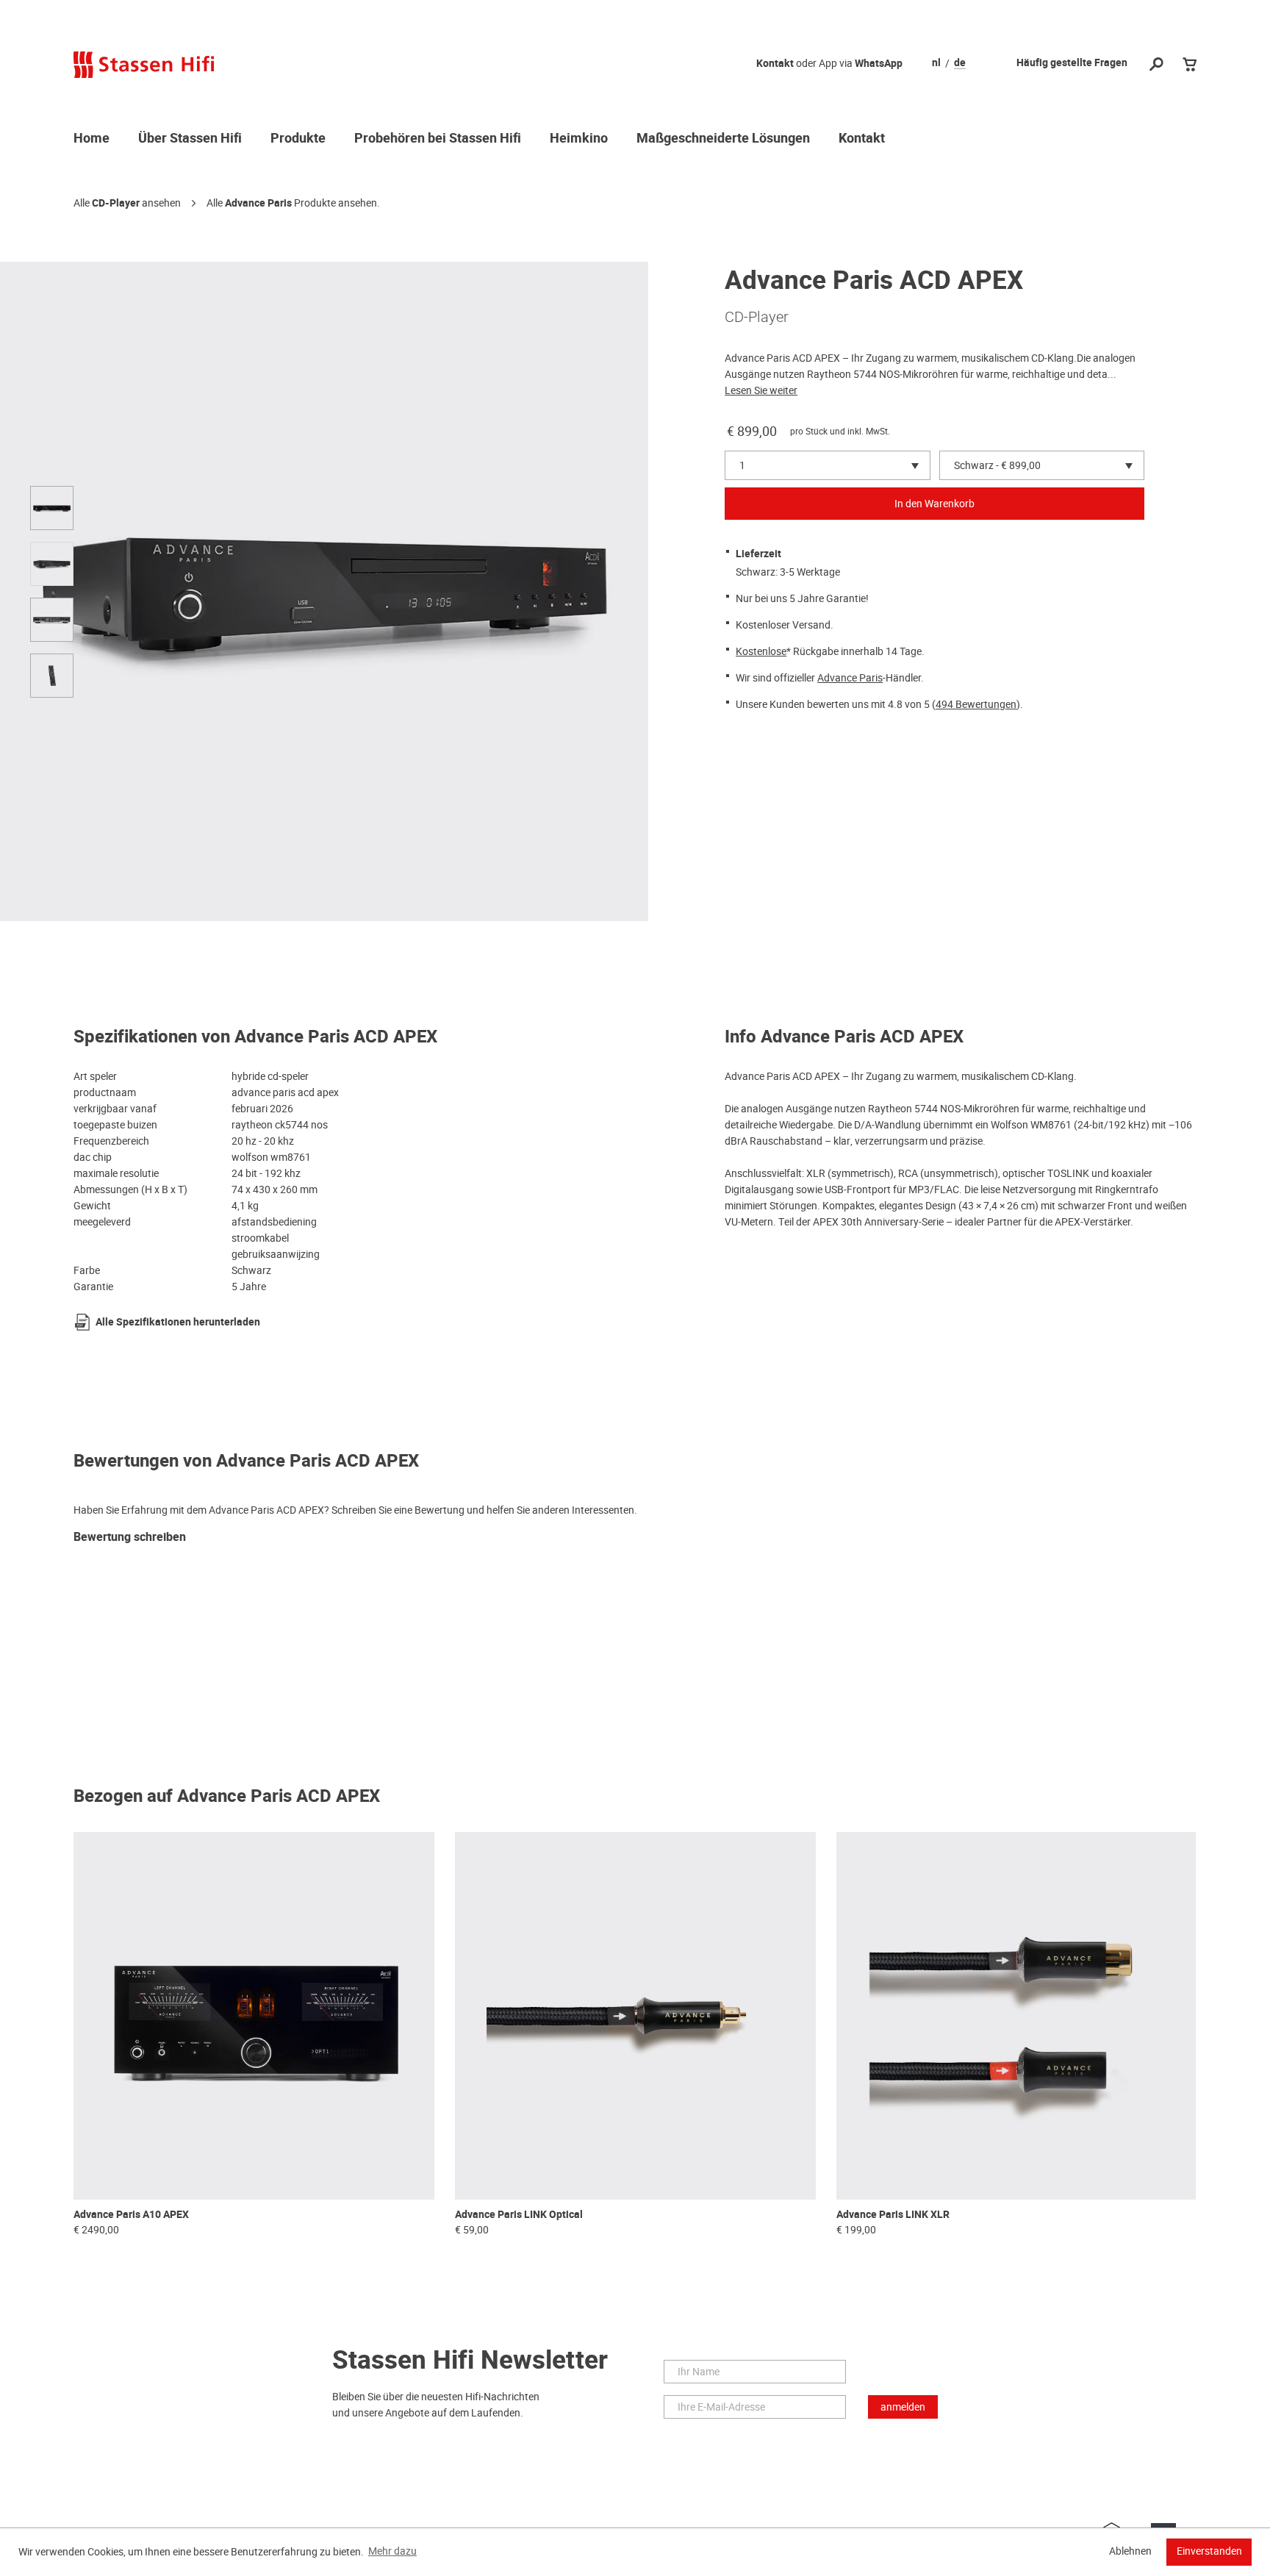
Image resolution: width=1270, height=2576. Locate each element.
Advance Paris (258, 203)
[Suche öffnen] (1156, 65)
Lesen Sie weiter (761, 390)
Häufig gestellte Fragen (1072, 63)
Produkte (298, 139)
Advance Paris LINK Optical (519, 2215)
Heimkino (579, 139)
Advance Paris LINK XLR (893, 2215)
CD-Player (116, 203)
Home (92, 139)
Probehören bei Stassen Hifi (438, 139)
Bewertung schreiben (130, 1538)
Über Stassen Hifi (190, 139)
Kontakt (775, 64)
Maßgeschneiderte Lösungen (723, 139)
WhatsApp (879, 64)
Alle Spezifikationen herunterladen (178, 1322)
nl (936, 63)
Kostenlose (761, 651)
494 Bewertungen (976, 704)
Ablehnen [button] (1130, 2551)
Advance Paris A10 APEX (131, 2215)
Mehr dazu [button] (392, 2551)
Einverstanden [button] (1209, 2551)
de (960, 63)
